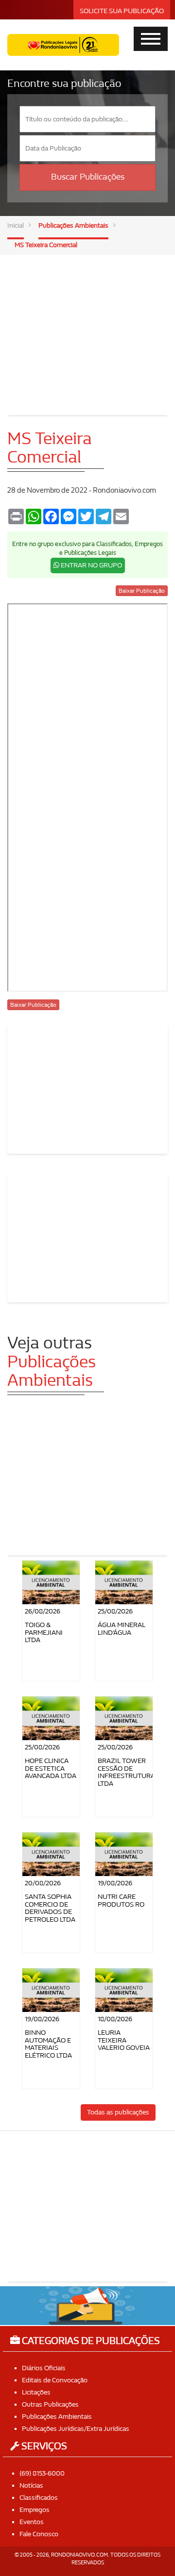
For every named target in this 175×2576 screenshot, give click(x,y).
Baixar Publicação (142, 591)
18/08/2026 (115, 2019)
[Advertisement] (87, 328)
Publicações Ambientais (73, 225)
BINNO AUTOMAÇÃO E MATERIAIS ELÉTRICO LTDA (48, 2044)
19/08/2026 (115, 1883)
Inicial (16, 225)
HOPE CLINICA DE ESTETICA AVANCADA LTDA (51, 1768)
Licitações (36, 2392)
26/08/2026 (43, 1611)
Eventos (32, 2522)
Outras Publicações (50, 2404)
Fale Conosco (39, 2534)
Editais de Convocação (55, 2380)
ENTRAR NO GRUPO (91, 565)
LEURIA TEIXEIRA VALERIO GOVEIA (124, 2040)
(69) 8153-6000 (42, 2473)
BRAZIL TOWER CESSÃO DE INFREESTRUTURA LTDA (126, 1772)
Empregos (35, 2510)
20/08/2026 (43, 1883)
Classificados (39, 2498)
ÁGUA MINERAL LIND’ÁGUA (122, 1629)
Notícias (31, 2485)
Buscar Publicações (88, 177)
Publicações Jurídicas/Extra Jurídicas (76, 2429)
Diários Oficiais (44, 2368)
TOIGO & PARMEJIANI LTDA (44, 1632)
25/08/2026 (115, 1611)
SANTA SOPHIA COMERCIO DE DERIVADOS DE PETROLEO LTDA (50, 1908)
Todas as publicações (118, 2112)
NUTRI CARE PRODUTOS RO (121, 1900)
